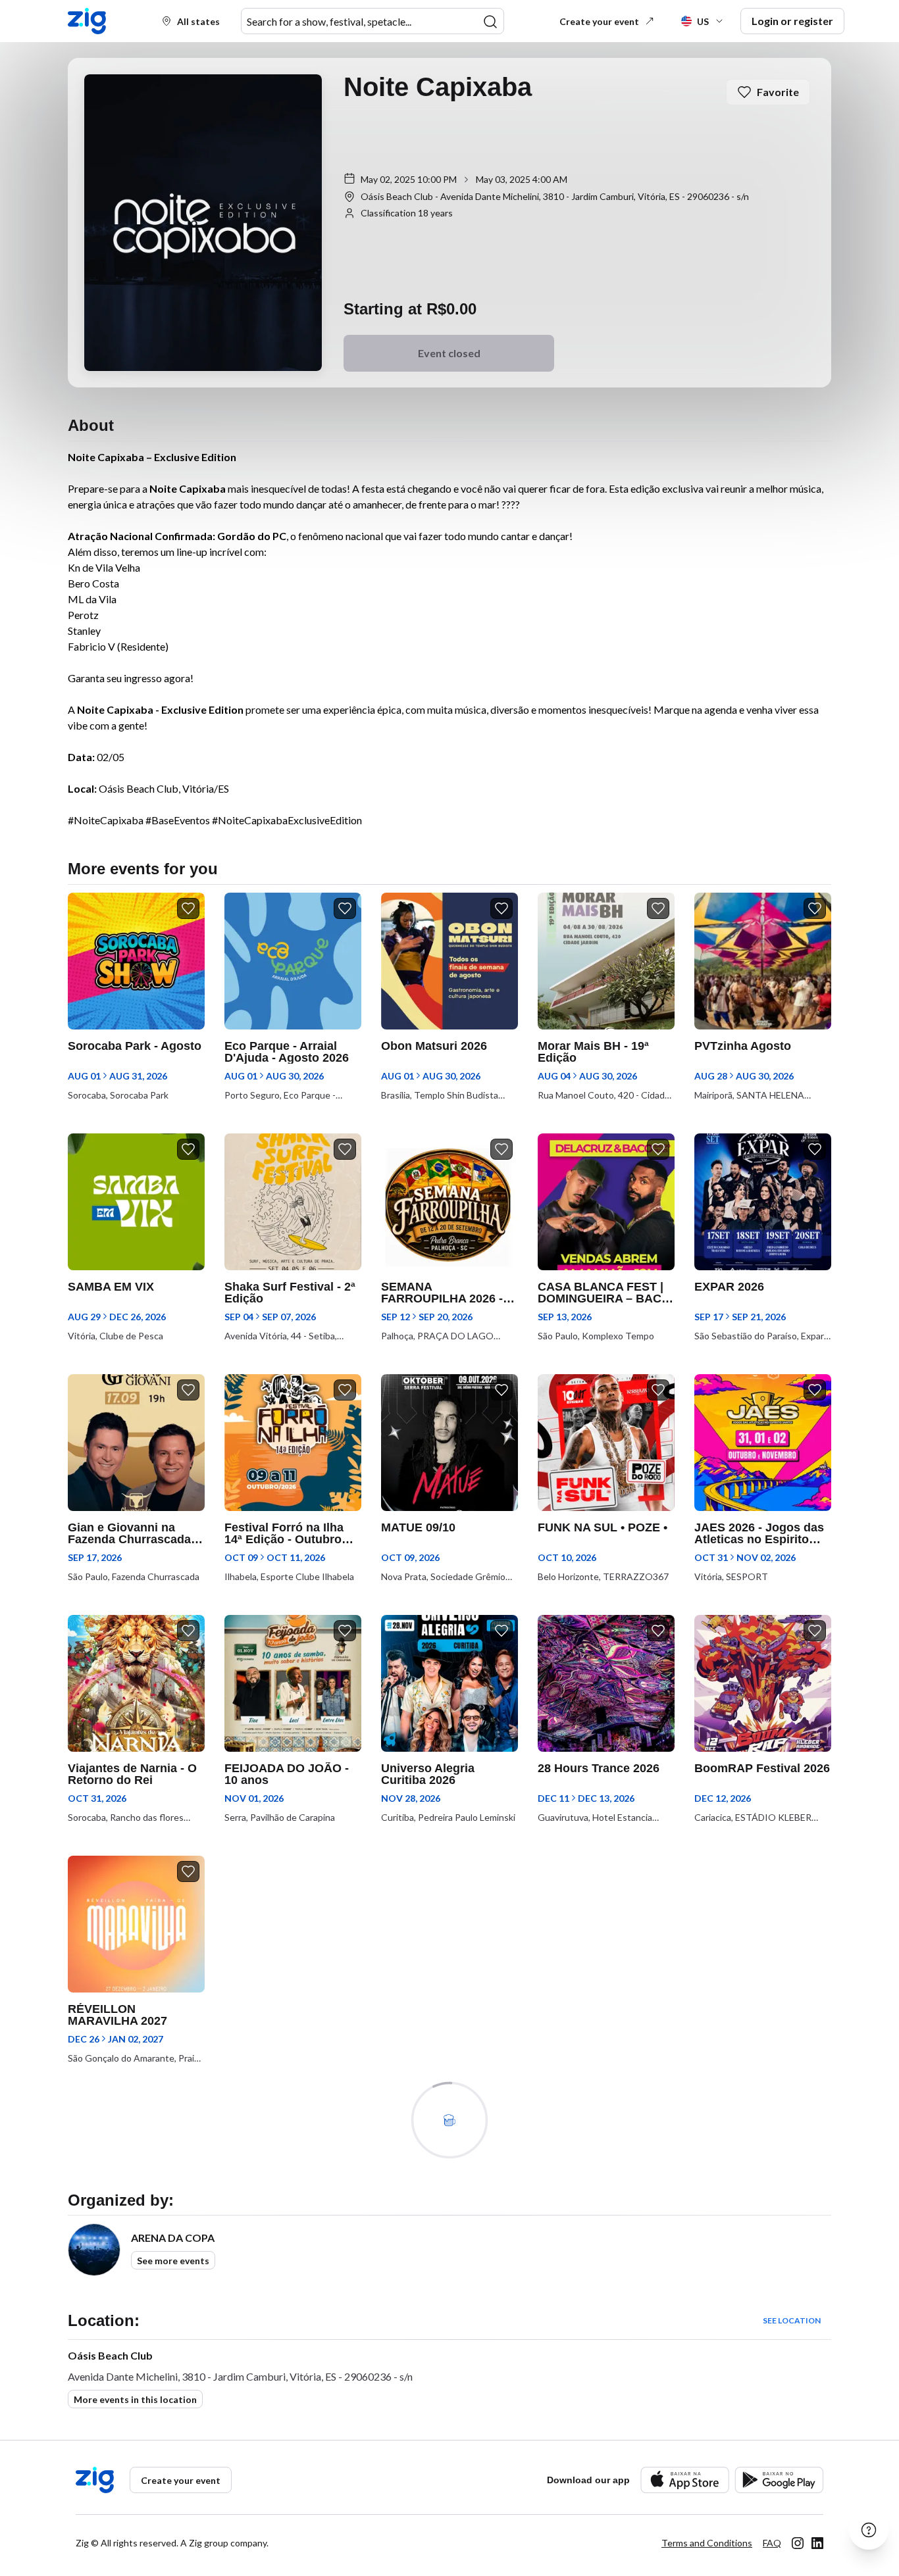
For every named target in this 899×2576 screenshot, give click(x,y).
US (703, 21)
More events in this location (135, 2399)
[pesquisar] (490, 22)
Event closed (449, 353)
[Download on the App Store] (685, 2480)
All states (198, 21)
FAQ (772, 2543)
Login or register (792, 21)
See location (792, 2320)
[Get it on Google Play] (779, 2480)
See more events (173, 2261)
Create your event (599, 21)
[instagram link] (798, 2543)
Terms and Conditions (707, 2543)
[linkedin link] (817, 2543)
